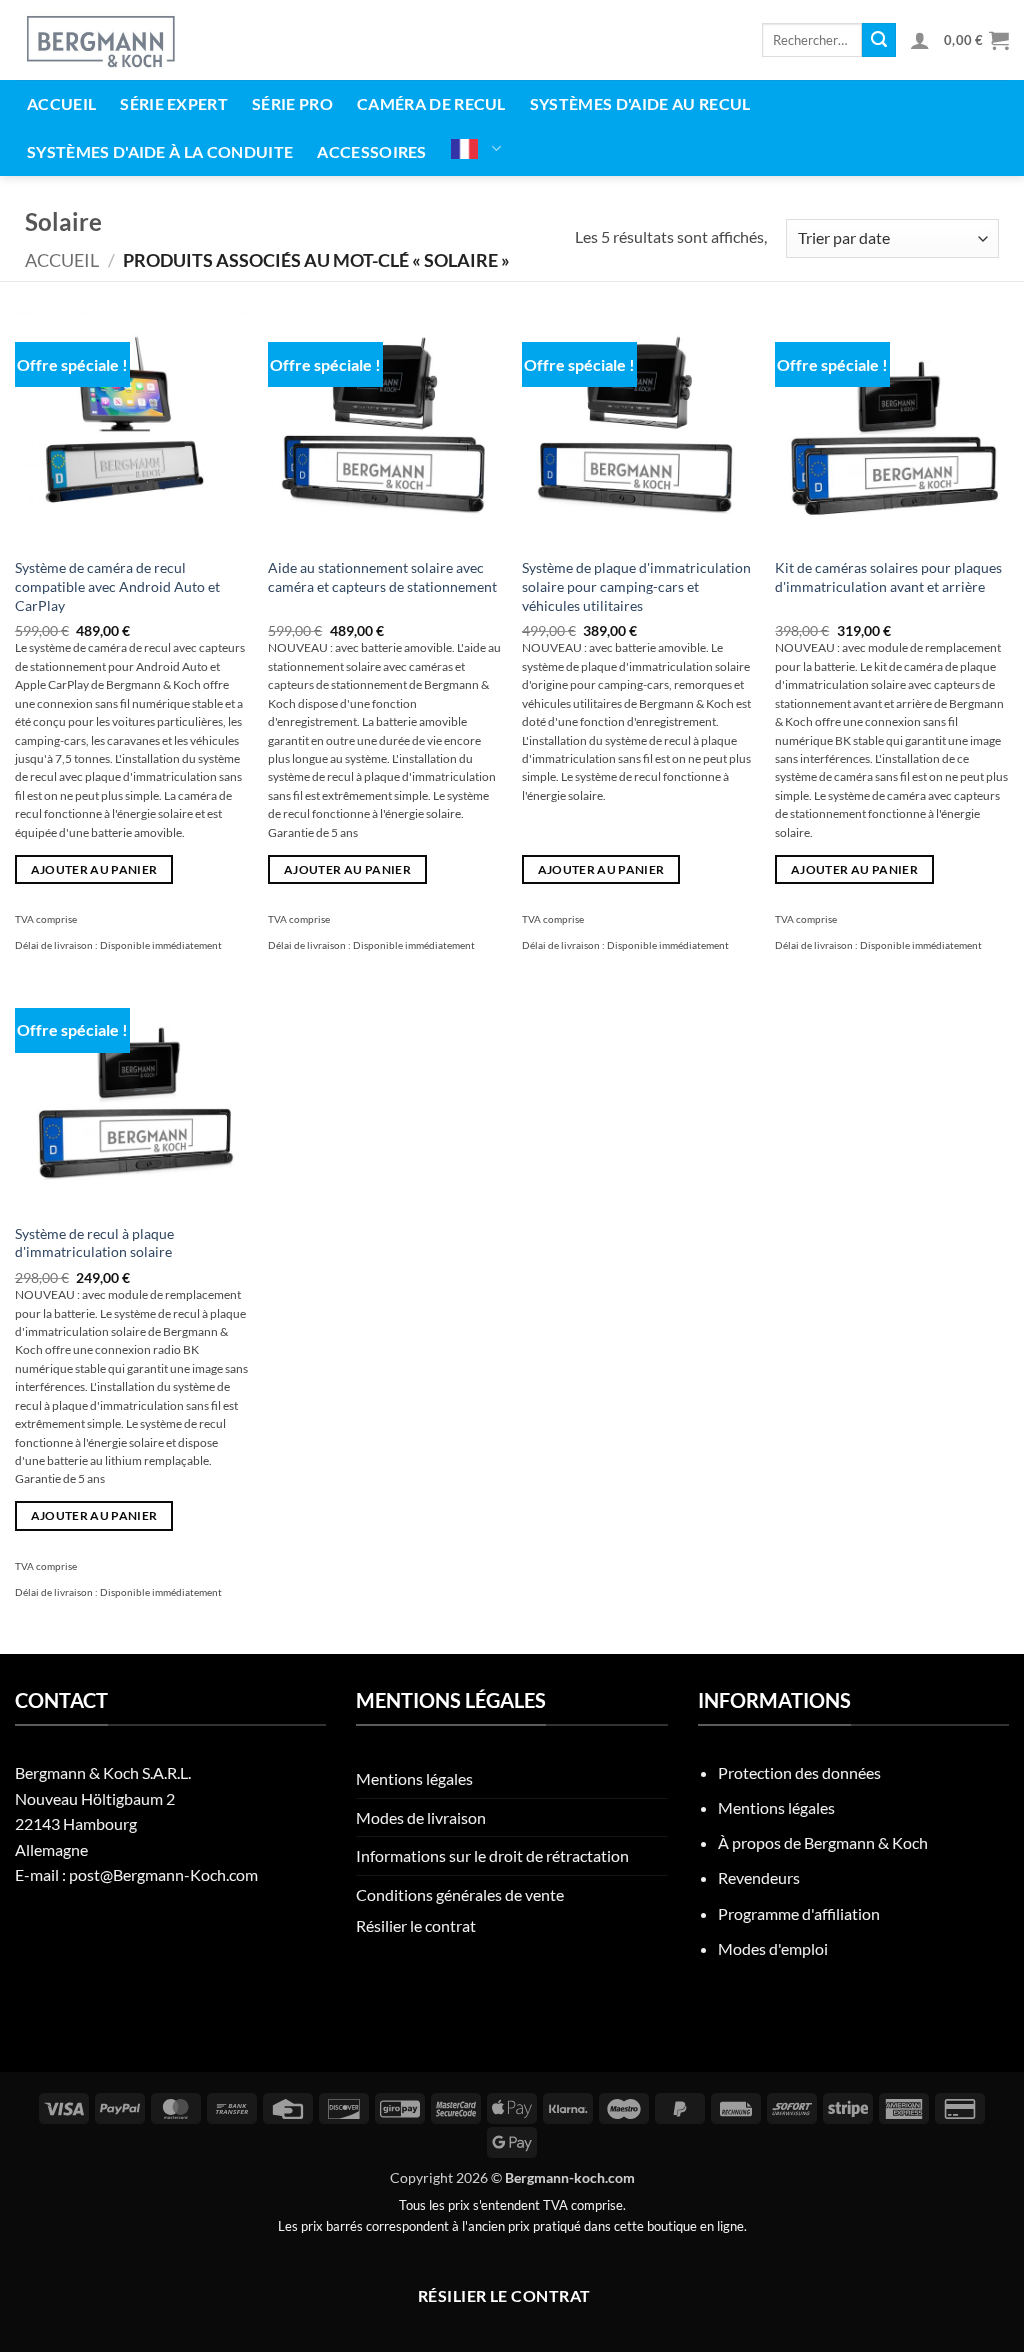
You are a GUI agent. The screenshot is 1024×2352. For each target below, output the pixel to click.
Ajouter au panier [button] (94, 869)
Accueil (61, 103)
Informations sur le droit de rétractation (492, 1855)
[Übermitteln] (879, 40)
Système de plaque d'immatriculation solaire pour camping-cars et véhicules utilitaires (636, 586)
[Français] (476, 149)
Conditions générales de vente (460, 1894)
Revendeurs (759, 1877)
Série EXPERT (174, 103)
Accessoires (372, 151)
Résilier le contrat (416, 1925)
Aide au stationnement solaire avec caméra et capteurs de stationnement (382, 577)
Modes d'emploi (773, 1948)
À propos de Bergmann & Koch (823, 1842)
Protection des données (799, 1772)
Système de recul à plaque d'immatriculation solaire (94, 1243)
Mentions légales (414, 1778)
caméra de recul (431, 103)
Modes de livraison (421, 1817)
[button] (920, 40)
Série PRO (292, 103)
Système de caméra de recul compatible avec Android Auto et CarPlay (117, 586)
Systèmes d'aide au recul (640, 103)
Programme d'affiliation (799, 1913)
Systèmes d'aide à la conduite (160, 151)
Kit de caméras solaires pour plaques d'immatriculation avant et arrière (888, 577)
